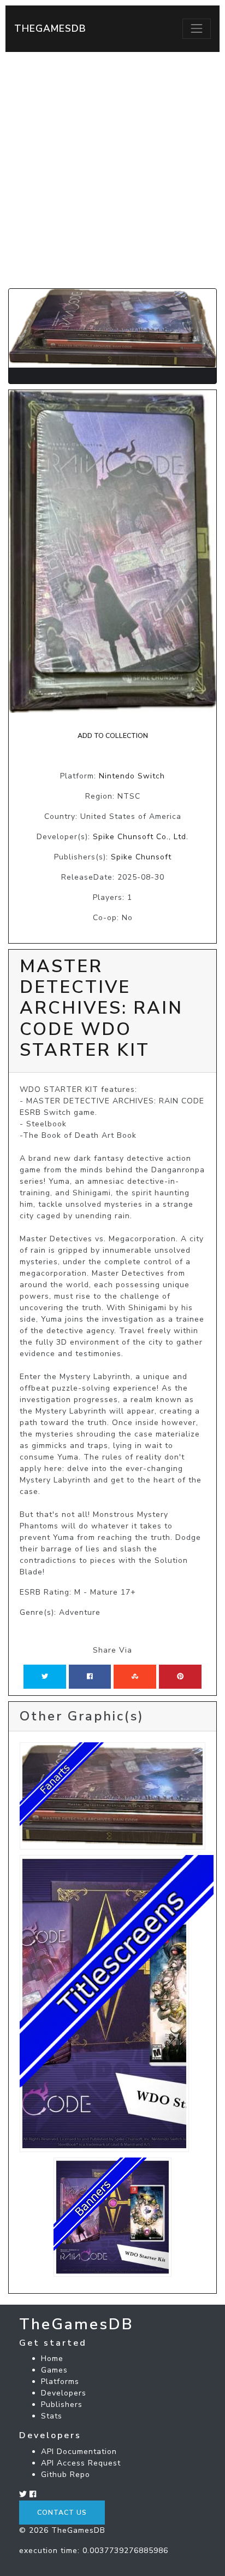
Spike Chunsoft (141, 857)
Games (54, 2370)
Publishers (62, 2405)
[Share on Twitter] (45, 1677)
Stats (52, 2416)
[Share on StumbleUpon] (135, 1677)
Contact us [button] (62, 2513)
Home (52, 2359)
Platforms (60, 2382)
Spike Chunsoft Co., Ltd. (141, 837)
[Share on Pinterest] (180, 1677)
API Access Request (81, 2463)
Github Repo (66, 2475)
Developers (64, 2393)
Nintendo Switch (132, 776)
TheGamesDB (50, 28)
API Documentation (79, 2452)
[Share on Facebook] (90, 1677)
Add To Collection (113, 736)
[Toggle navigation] (197, 28)
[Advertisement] (112, 170)
